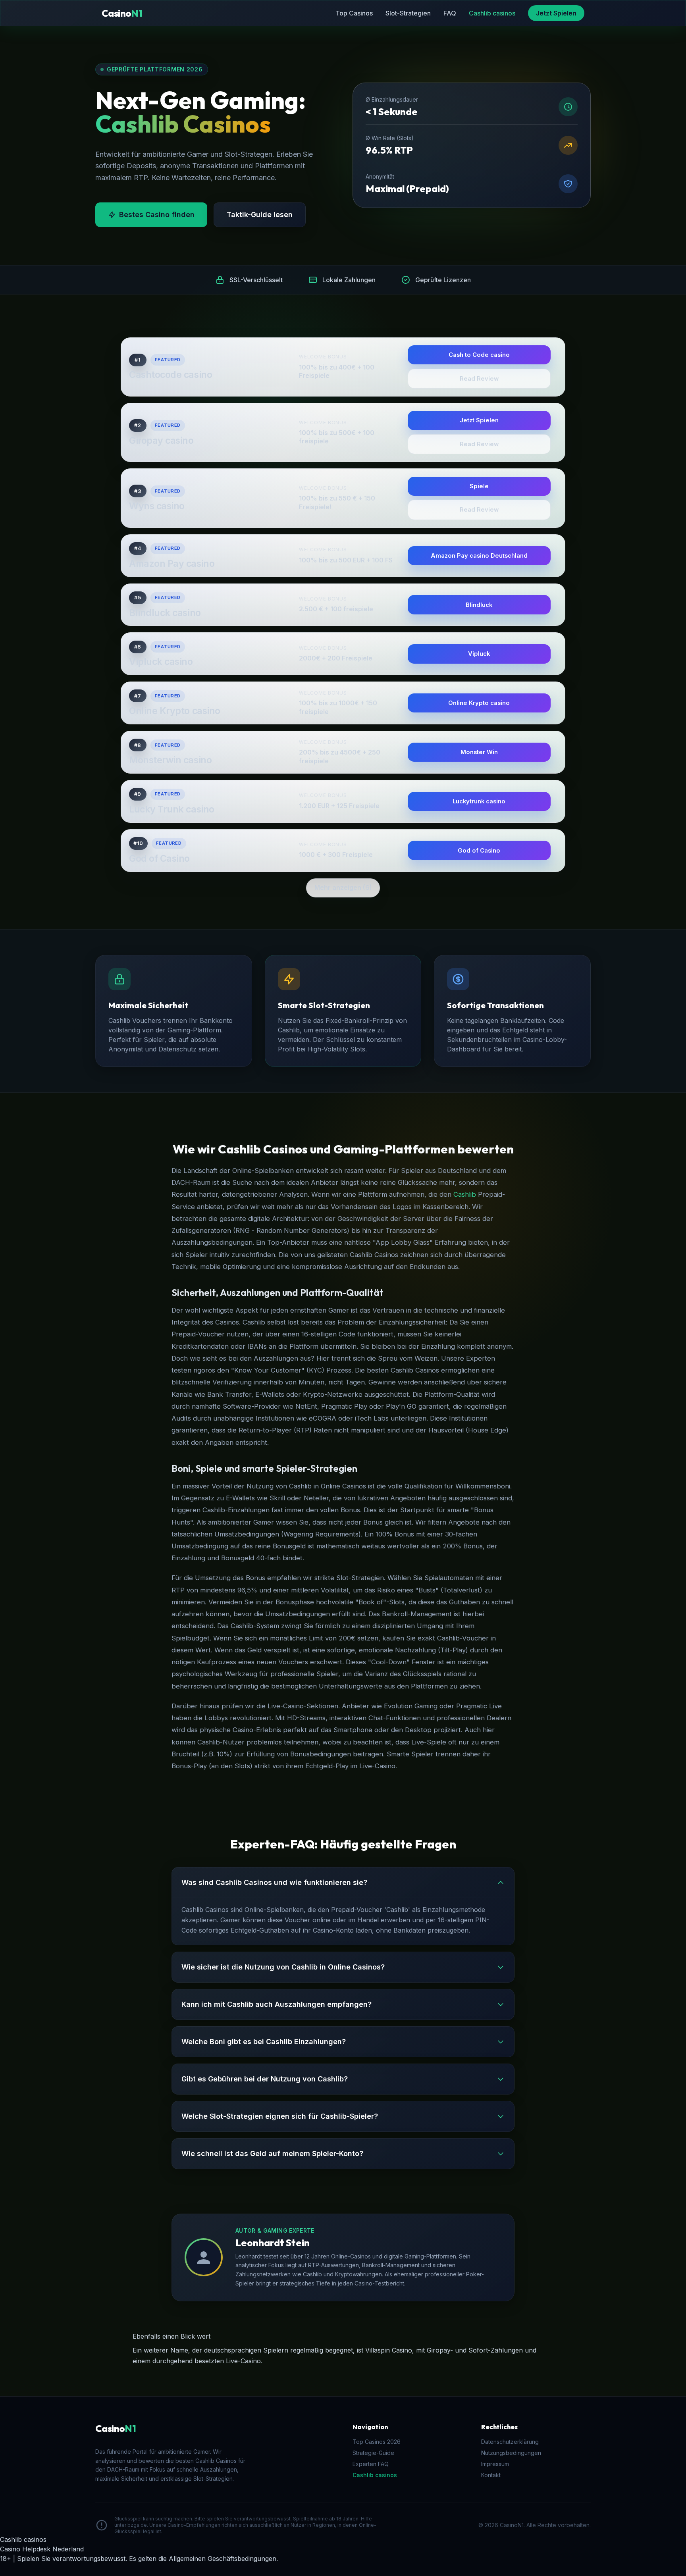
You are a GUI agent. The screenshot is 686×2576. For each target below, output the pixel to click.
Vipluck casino (161, 662)
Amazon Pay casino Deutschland (479, 556)
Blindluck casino (165, 613)
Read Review (479, 379)
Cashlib (465, 1194)
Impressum (495, 2464)
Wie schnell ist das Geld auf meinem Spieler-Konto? (272, 2153)
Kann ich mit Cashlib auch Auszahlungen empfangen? (277, 2004)
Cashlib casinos (492, 13)
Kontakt (491, 2475)
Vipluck (479, 654)
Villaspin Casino (389, 2350)
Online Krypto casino (175, 711)
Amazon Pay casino (172, 564)
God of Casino (159, 859)
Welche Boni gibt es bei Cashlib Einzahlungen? (264, 2042)
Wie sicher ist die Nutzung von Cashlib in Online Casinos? (283, 1967)
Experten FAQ (371, 2464)
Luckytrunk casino (479, 801)
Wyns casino (157, 506)
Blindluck (479, 605)
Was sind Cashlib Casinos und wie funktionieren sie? (274, 1882)
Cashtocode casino (171, 375)
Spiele (479, 486)
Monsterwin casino (170, 760)
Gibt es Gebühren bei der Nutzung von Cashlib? (265, 2079)
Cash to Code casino (479, 355)
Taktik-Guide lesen (260, 215)
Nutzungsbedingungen (511, 2453)
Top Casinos (354, 13)
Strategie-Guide (373, 2453)
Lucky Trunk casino (172, 809)
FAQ (450, 13)
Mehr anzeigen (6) (343, 888)
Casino (122, 13)
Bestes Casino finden (157, 215)
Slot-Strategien (408, 13)
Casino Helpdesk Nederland (42, 2549)
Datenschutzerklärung (510, 2442)
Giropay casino (161, 441)
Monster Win (479, 752)
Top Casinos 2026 (377, 2442)
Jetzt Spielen (556, 13)
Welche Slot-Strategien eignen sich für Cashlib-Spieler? (280, 2116)
